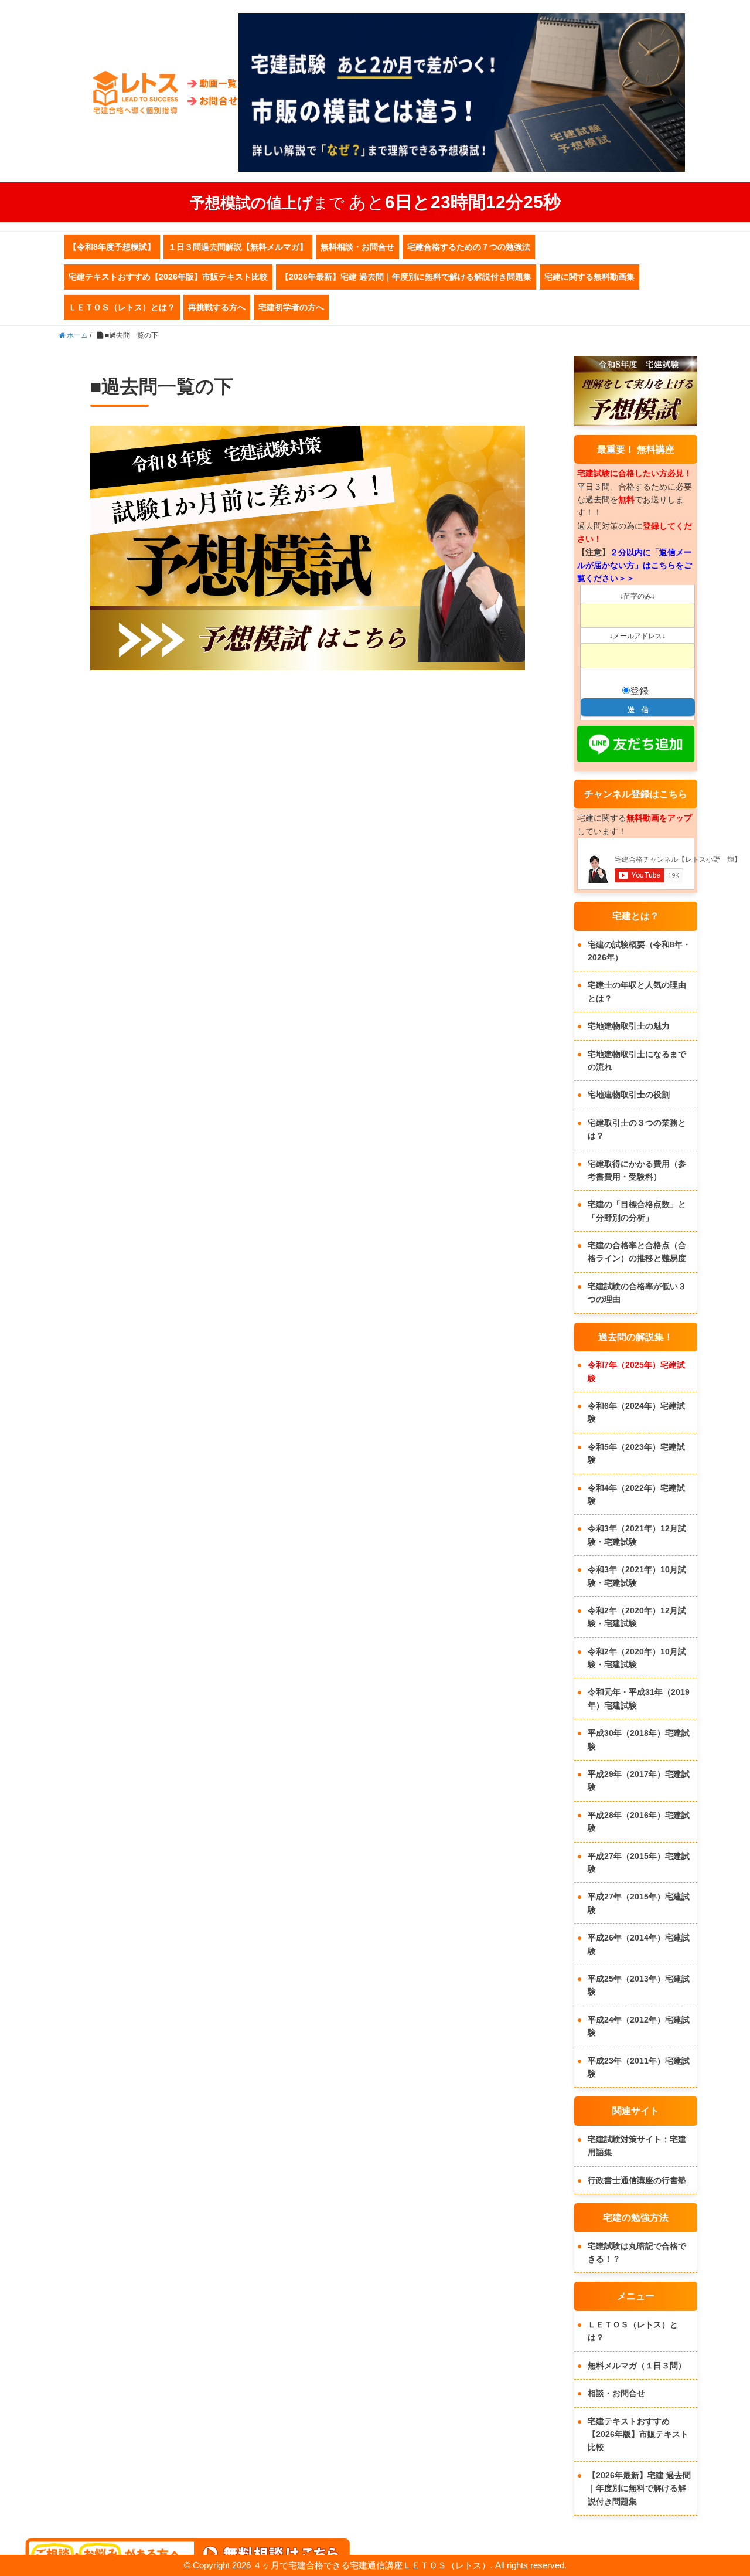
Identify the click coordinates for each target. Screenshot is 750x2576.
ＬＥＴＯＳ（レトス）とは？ (122, 307)
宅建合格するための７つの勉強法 (469, 247)
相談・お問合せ (616, 2393)
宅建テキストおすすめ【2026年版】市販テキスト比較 (168, 277)
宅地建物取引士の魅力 (629, 1026)
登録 (639, 691)
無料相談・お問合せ (357, 247)
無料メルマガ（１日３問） (637, 2366)
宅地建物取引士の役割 (629, 1095)
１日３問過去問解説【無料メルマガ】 (238, 247)
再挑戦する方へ (217, 307)
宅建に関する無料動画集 (589, 277)
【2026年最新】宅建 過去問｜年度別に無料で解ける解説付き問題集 (406, 277)
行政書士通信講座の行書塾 (637, 2180)
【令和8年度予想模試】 (112, 247)
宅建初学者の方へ (291, 307)
